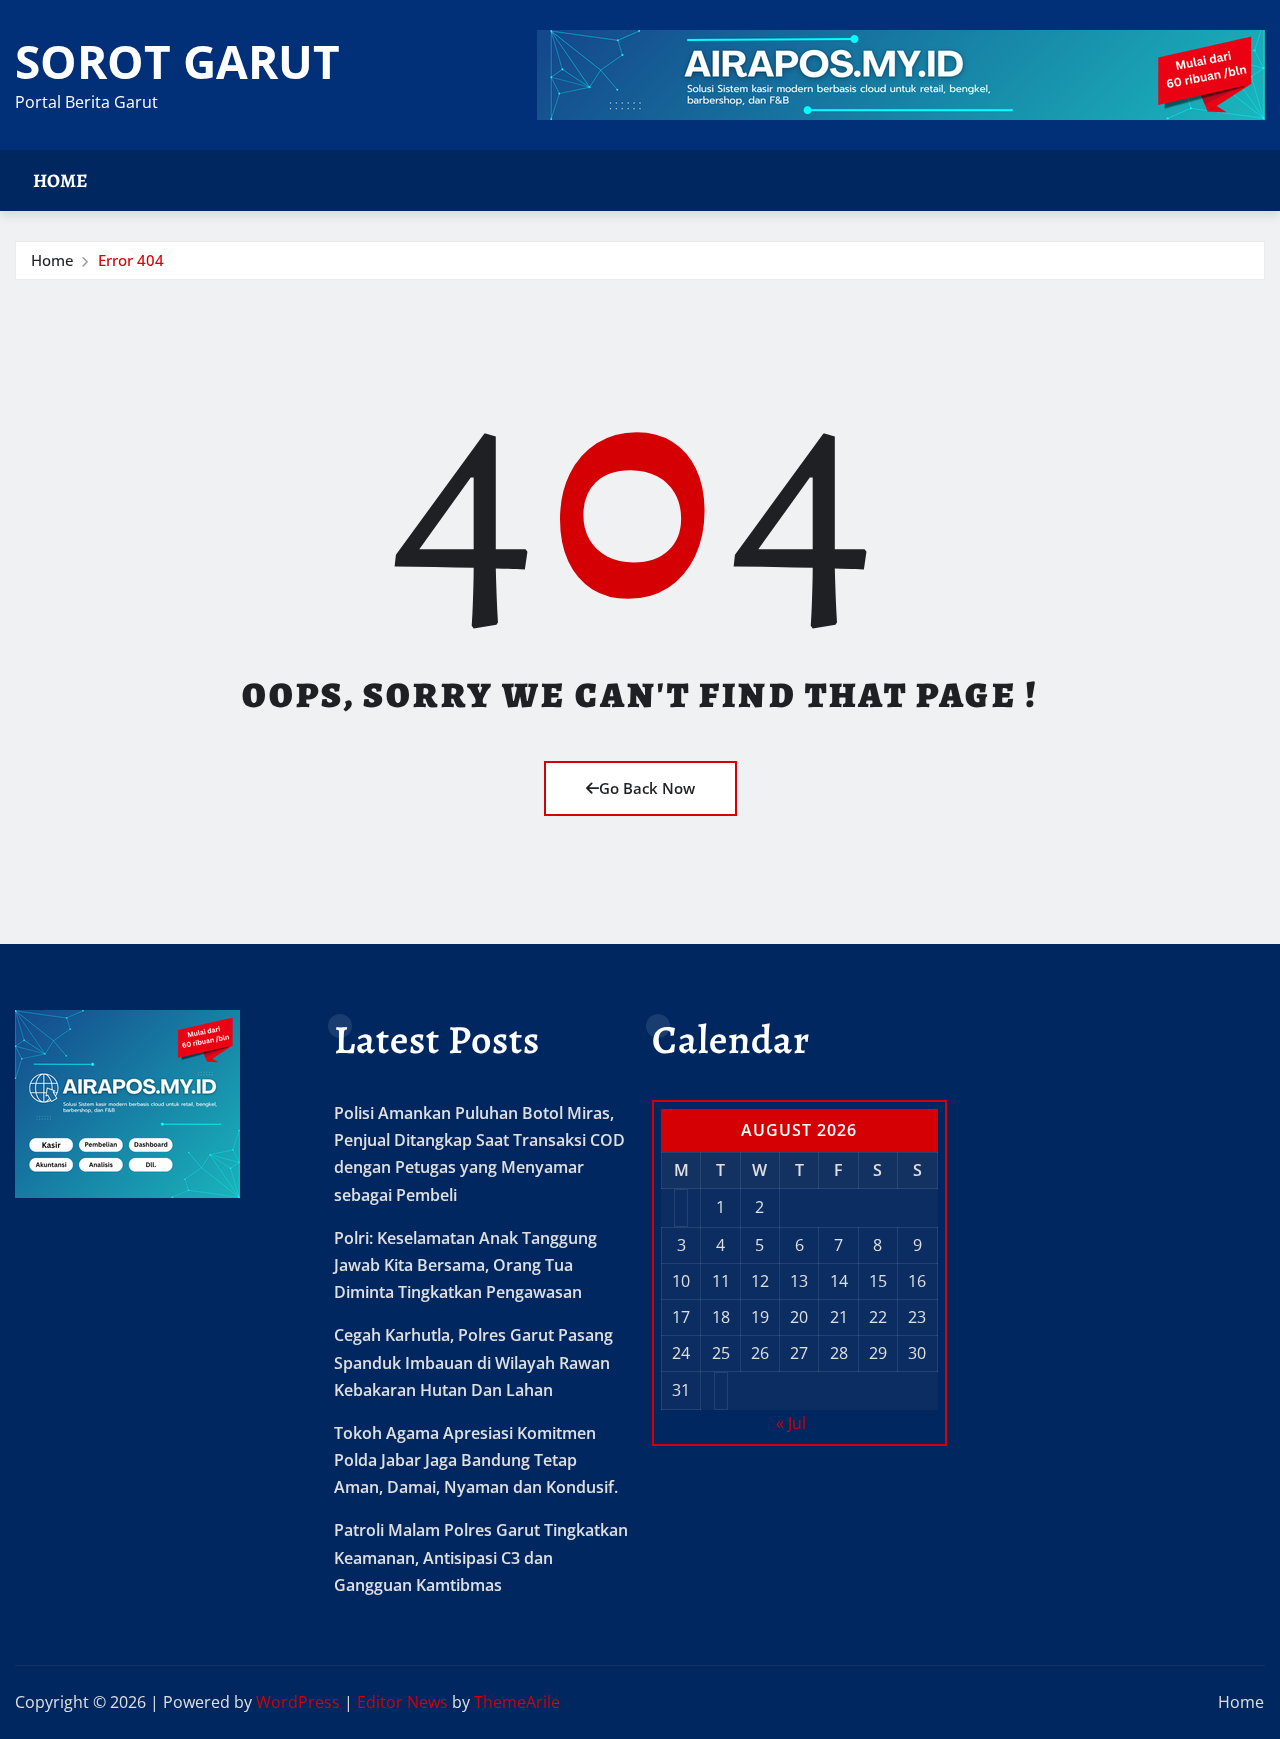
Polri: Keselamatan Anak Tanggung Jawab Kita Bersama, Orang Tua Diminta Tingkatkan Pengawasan (465, 1265)
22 (878, 1317)
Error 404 (131, 260)
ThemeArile (517, 1702)
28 (839, 1353)
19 (760, 1317)
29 (878, 1353)
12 (760, 1281)
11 (721, 1281)
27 (799, 1353)
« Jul (791, 1423)
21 (839, 1317)
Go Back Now (647, 788)
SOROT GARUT (177, 61)
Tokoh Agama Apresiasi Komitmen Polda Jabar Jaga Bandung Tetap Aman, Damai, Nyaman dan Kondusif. (476, 1460)
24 (681, 1353)
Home (60, 180)
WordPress (298, 1702)
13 (799, 1281)
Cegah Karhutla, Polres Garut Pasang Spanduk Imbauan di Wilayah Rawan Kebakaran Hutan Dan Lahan (473, 1362)
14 (839, 1281)
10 (681, 1281)
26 (760, 1353)
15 (878, 1281)
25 (721, 1353)
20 (799, 1317)
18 (721, 1317)
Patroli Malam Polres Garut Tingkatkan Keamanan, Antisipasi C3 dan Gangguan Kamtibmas (481, 1557)
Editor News (402, 1702)
